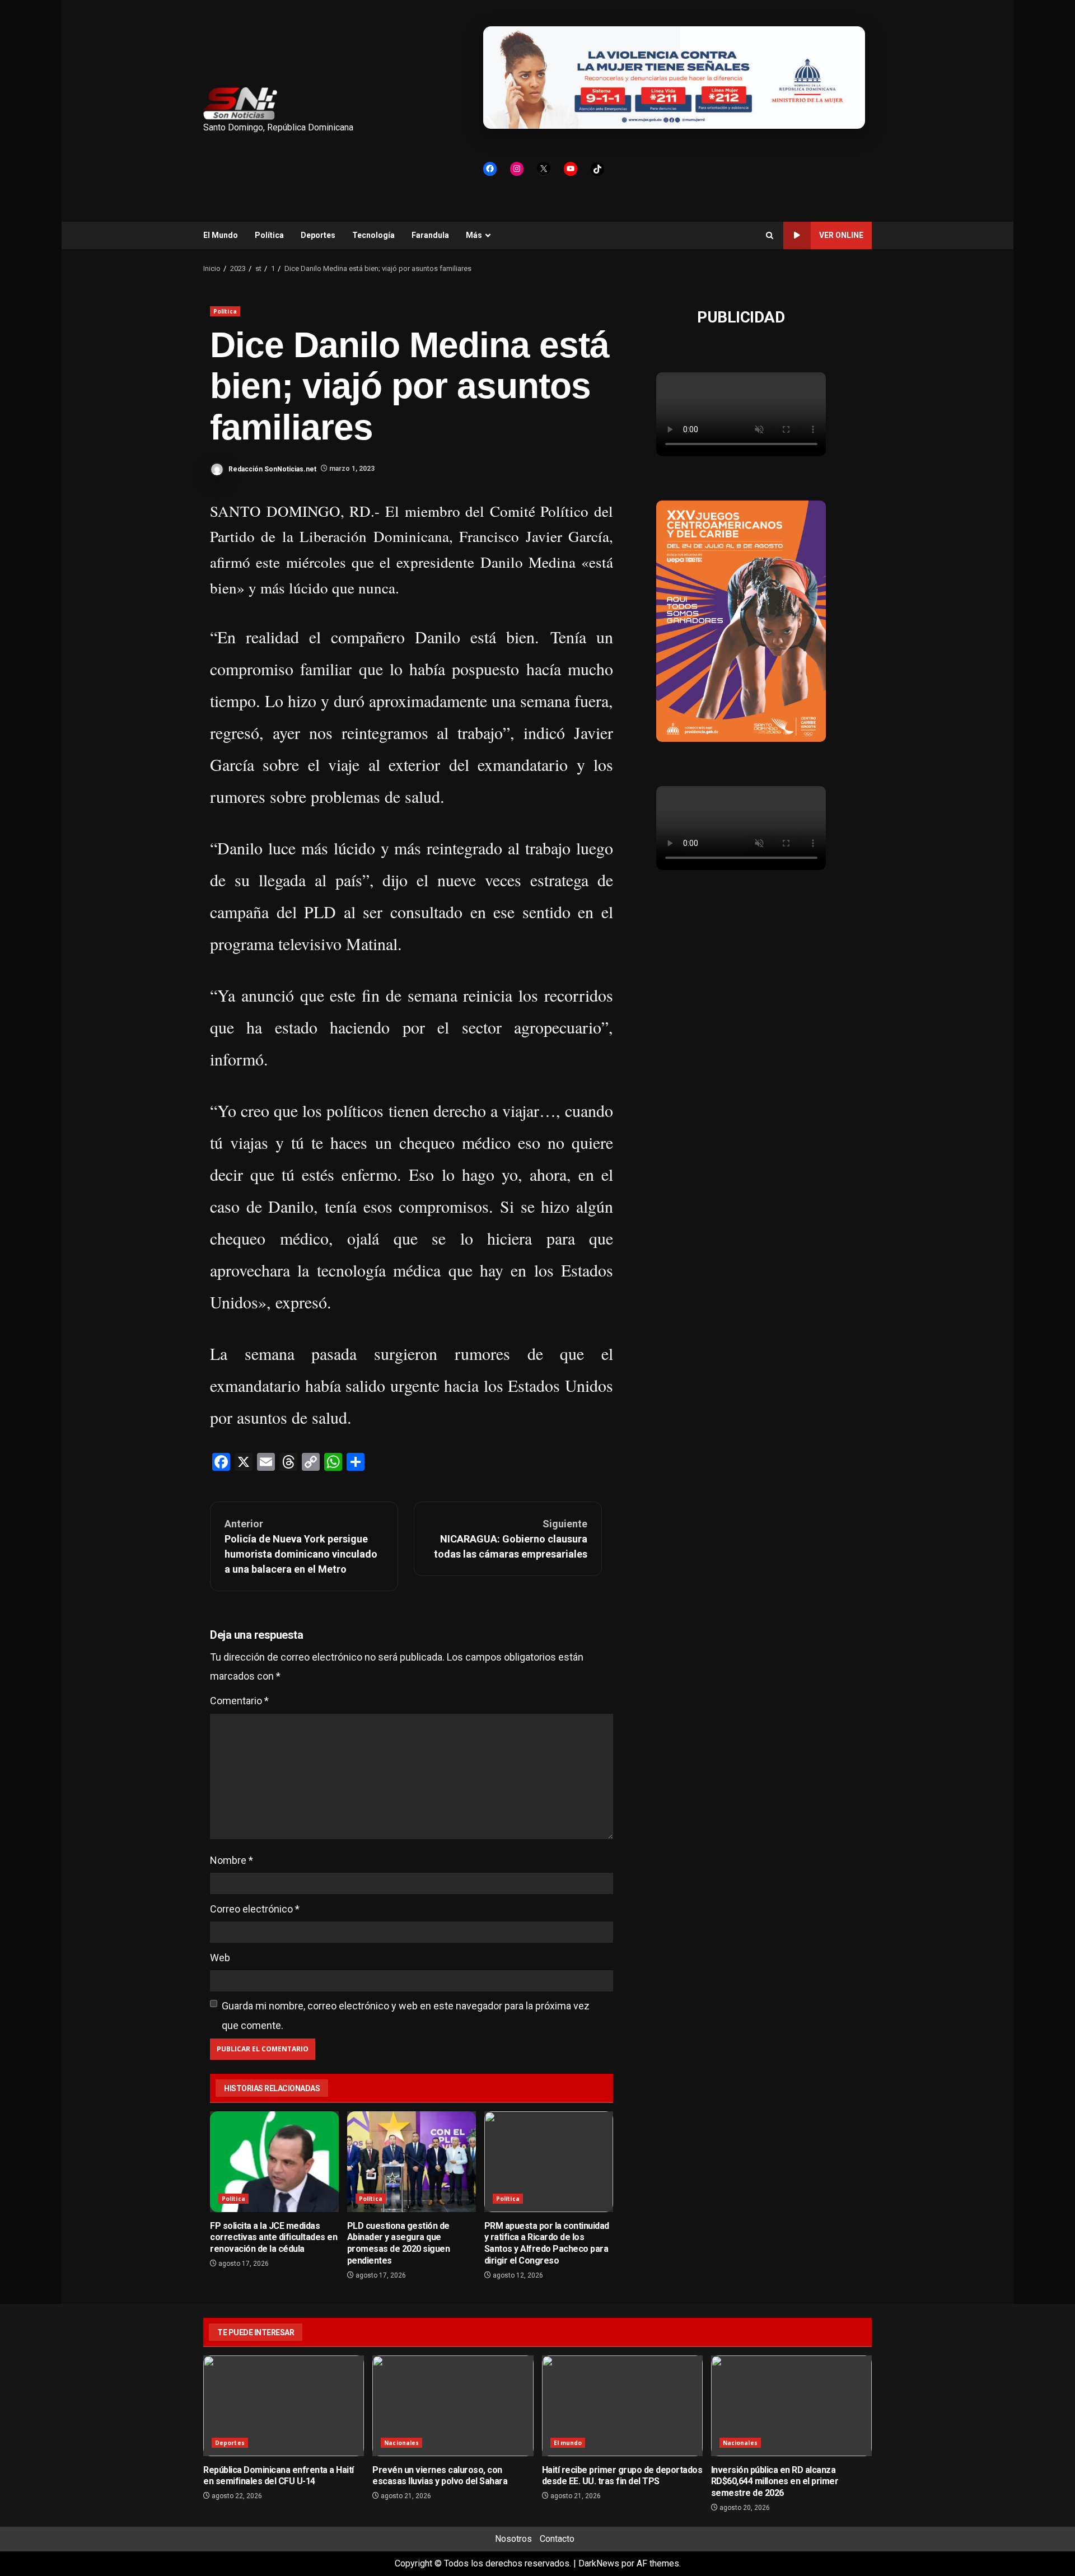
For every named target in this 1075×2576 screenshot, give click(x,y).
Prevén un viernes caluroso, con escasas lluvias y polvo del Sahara (453, 2406)
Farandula (430, 235)
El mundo (568, 2443)
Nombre (232, 1860)
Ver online (841, 235)
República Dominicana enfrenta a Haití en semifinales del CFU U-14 (284, 2406)
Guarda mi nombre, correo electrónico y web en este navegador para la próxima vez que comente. (406, 2015)
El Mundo (221, 235)
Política (269, 235)
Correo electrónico (255, 1909)
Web (220, 1958)
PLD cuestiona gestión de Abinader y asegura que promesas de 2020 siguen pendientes (412, 2162)
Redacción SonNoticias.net (272, 469)
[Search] (770, 235)
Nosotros (513, 2539)
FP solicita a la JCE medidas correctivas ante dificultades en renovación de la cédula (274, 2162)
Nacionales (401, 2443)
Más (474, 235)
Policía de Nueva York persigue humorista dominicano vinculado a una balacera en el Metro (301, 1546)
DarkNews (599, 2563)
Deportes (318, 235)
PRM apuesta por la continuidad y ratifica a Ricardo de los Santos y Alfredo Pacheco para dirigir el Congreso (549, 2162)
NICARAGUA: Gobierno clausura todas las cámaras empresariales (511, 1539)
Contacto (557, 2539)
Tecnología (373, 235)
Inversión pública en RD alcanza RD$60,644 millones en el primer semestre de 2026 (791, 2406)
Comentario (239, 1701)
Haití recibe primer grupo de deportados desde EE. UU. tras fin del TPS (622, 2406)
